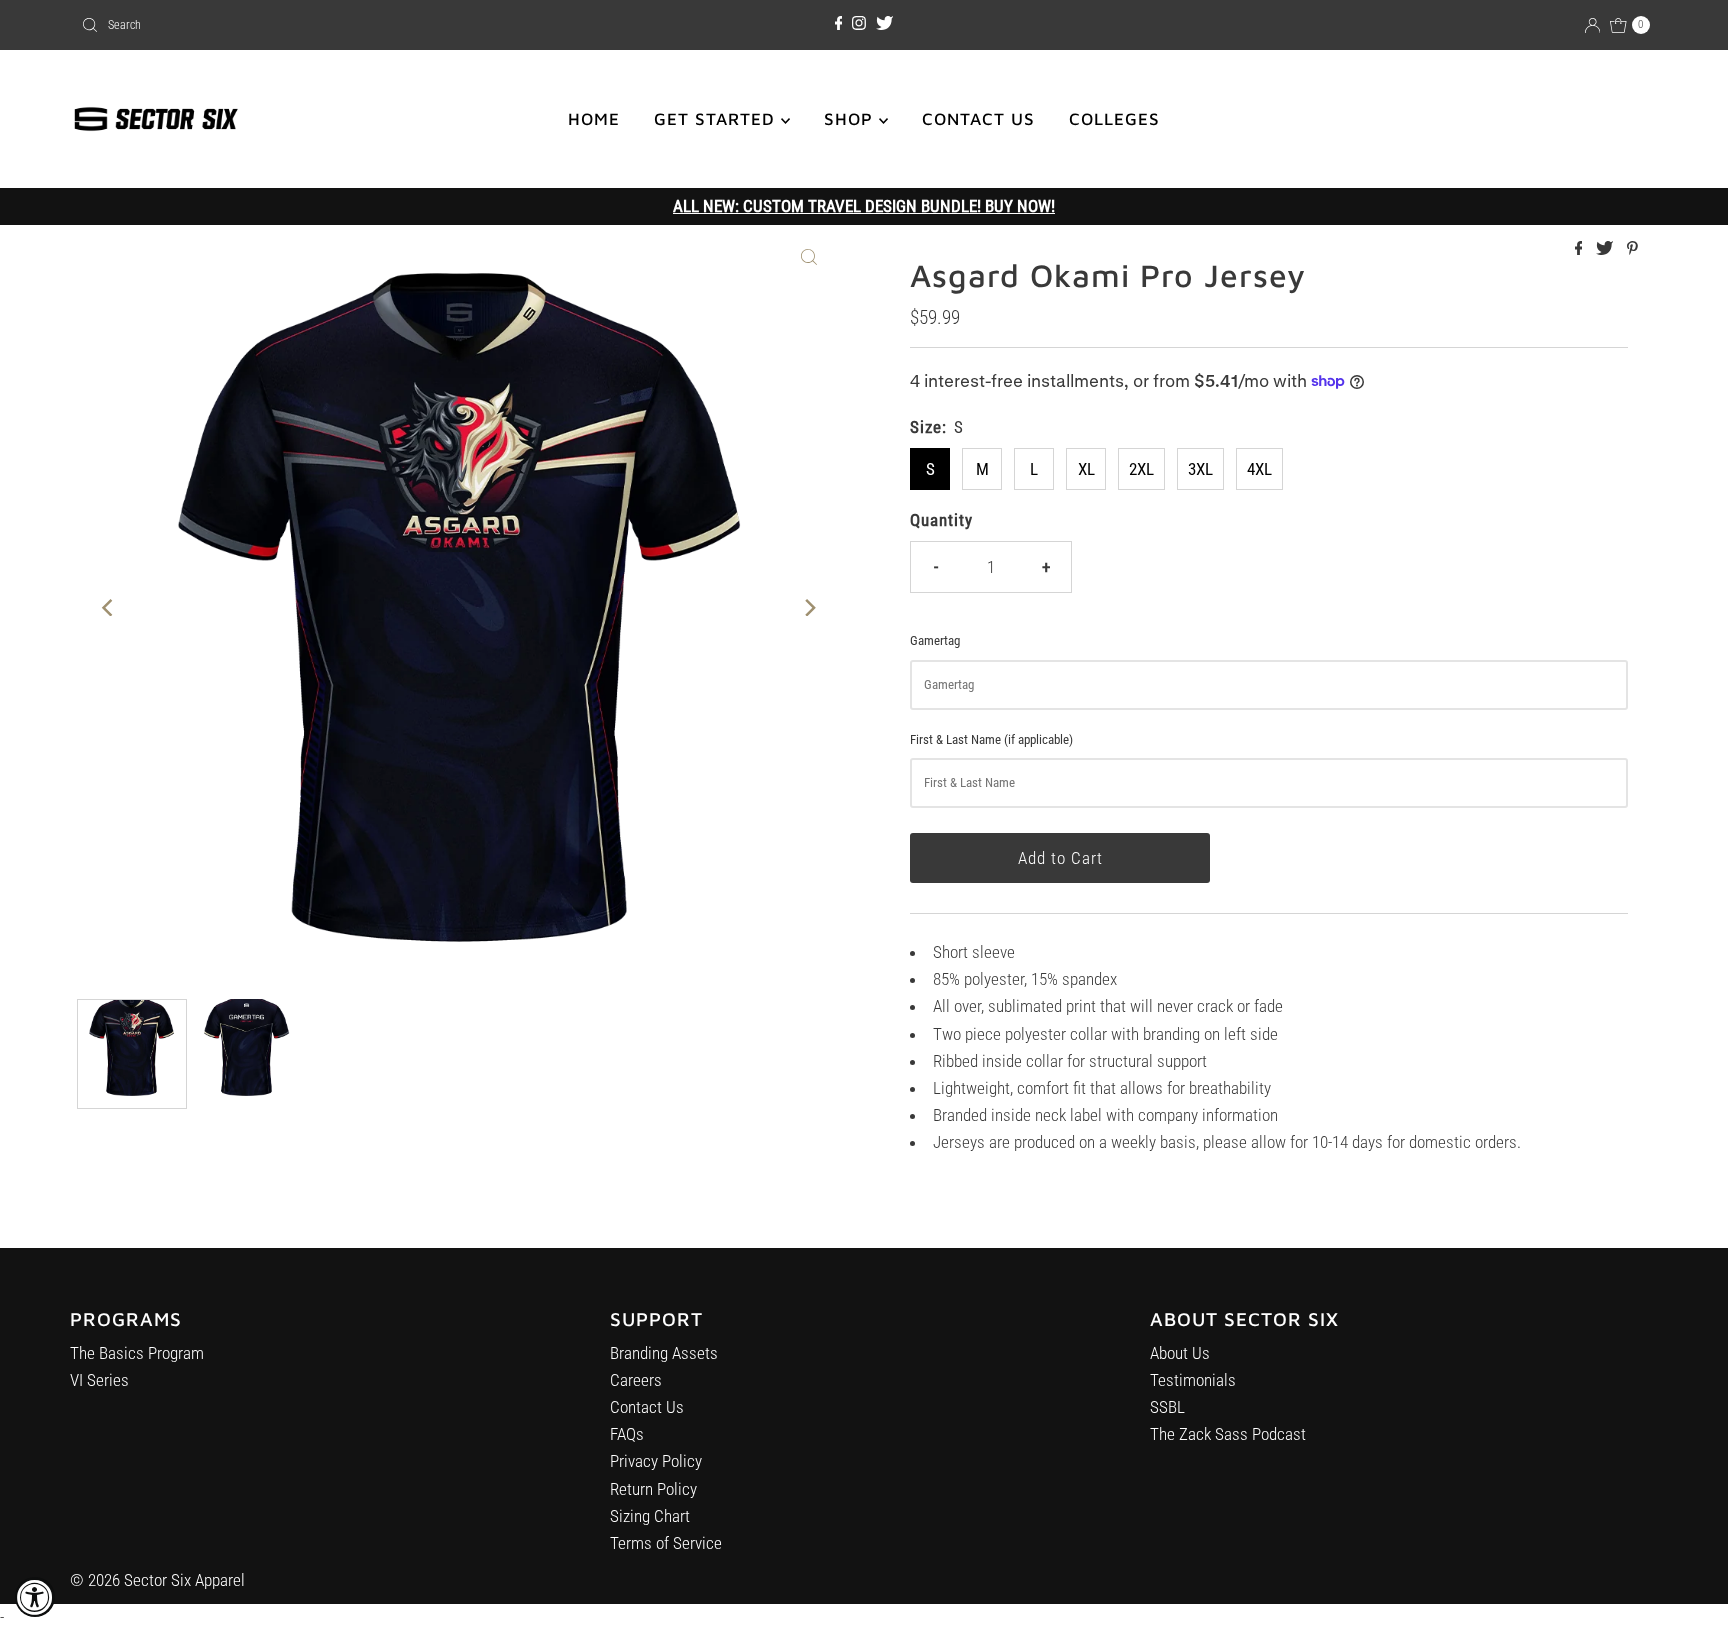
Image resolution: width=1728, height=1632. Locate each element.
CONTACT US (978, 119)
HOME (594, 119)
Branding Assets (664, 1353)
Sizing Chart (650, 1516)
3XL (1200, 469)
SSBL (1167, 1407)
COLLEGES (1114, 119)
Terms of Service (666, 1543)
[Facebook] (839, 24)
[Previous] (109, 607)
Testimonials (1193, 1380)
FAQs (627, 1434)
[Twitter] (884, 24)
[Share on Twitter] (1606, 249)
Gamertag (935, 640)
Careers (636, 1380)
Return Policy (653, 1489)
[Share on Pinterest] (1632, 249)
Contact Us (647, 1407)
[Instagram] (859, 24)
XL (1086, 469)
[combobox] (331, 25)
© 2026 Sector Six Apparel (157, 1580)
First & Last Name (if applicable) (991, 739)
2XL (1141, 469)
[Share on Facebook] (1581, 249)
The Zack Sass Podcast (1228, 1434)
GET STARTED (717, 119)
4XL (1259, 469)
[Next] (809, 607)
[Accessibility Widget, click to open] (35, 1597)
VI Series (99, 1380)
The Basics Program (137, 1353)
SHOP (851, 119)
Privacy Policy (656, 1461)
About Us (1180, 1353)
